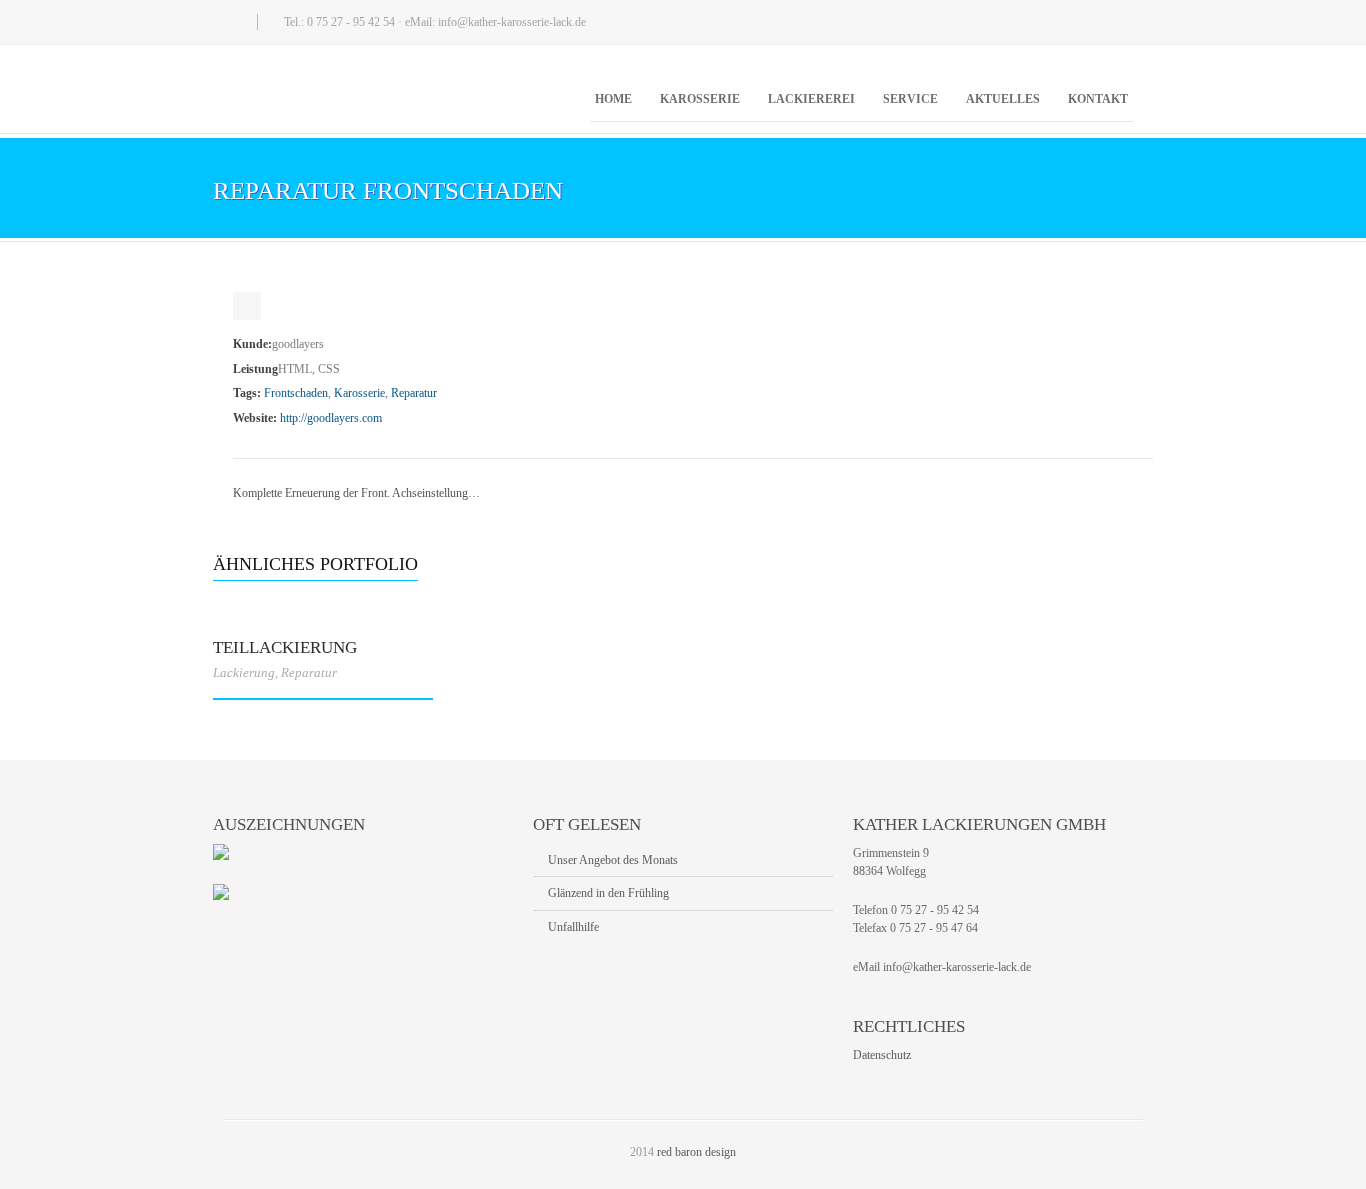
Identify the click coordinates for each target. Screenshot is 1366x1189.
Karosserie (700, 99)
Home (613, 99)
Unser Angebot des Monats (613, 860)
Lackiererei (811, 99)
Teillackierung (285, 647)
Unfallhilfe (573, 927)
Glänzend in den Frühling (608, 893)
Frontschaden (296, 393)
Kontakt (1098, 99)
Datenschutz (882, 1055)
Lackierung (244, 672)
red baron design (696, 1152)
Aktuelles (1003, 99)
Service (910, 99)
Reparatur (414, 393)
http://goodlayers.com (331, 418)
